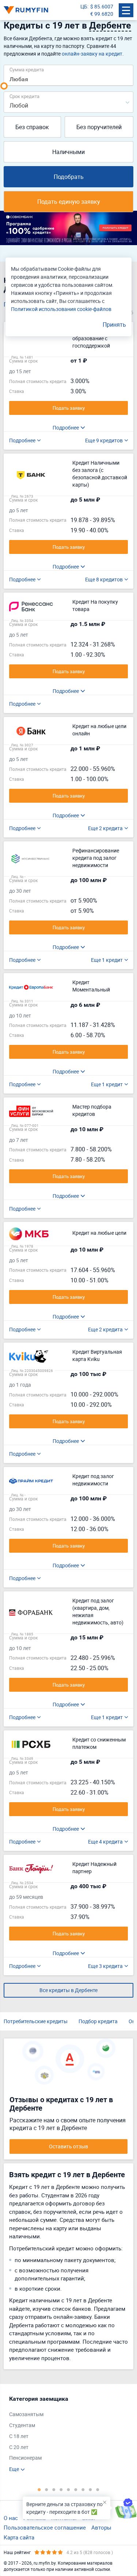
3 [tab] (54, 2489)
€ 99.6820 (102, 14)
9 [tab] (98, 2489)
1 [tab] (39, 2489)
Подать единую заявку (69, 202)
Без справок (32, 127)
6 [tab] (76, 2489)
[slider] (4, 86)
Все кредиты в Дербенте (68, 1990)
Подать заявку (69, 408)
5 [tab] (69, 2489)
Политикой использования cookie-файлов (61, 309)
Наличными (68, 152)
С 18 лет (19, 2436)
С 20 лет (19, 2447)
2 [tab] (47, 2489)
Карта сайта (19, 2537)
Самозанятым (26, 2414)
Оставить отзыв (68, 2146)
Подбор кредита (98, 2021)
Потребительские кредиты (36, 2021)
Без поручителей (99, 127)
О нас (11, 2518)
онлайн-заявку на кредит (92, 54)
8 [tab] (91, 2489)
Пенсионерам (25, 2458)
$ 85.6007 (102, 6)
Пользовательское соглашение (45, 2527)
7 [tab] (83, 2489)
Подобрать (69, 177)
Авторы (101, 2527)
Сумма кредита (27, 69)
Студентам (22, 2425)
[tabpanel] (65, 2434)
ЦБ (84, 6)
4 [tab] (61, 2489)
